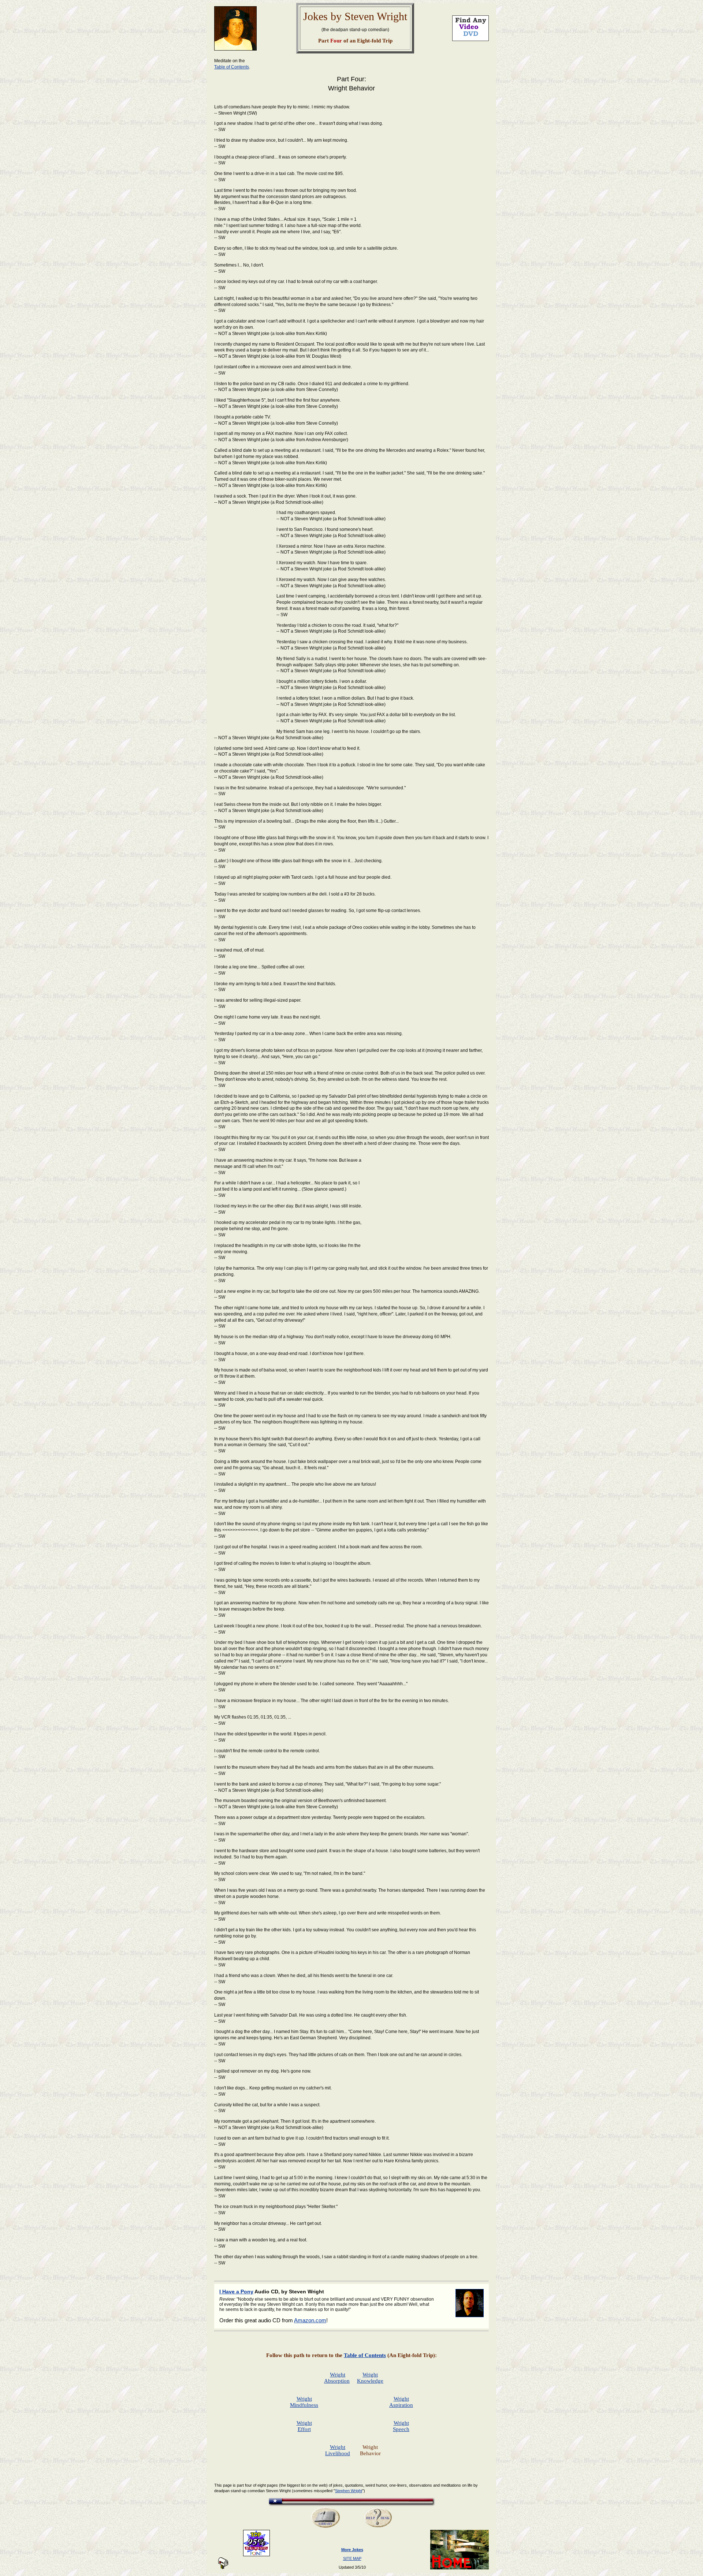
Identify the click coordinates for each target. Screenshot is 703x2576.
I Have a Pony (236, 2292)
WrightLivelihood (338, 2450)
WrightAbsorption (337, 2378)
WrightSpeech (401, 2426)
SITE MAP (352, 2558)
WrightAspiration (401, 2402)
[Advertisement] (427, 189)
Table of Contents (232, 67)
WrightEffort (304, 2426)
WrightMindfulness (304, 2402)
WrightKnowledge (370, 2378)
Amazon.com (310, 2320)
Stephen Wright (349, 2491)
